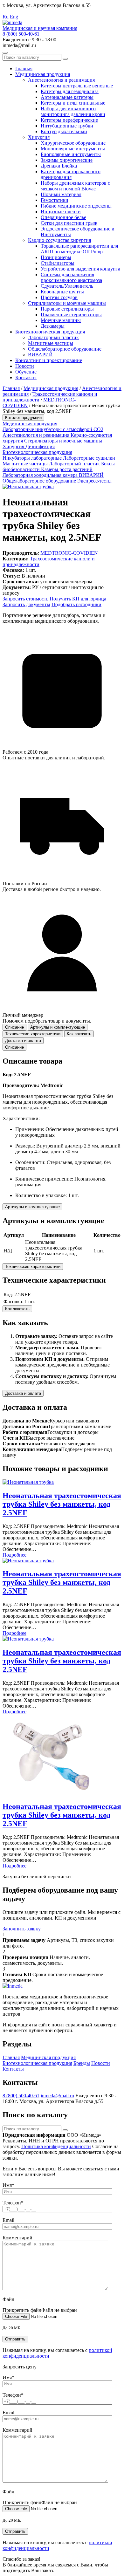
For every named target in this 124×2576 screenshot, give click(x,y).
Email (8, 2220)
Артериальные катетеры (67, 97)
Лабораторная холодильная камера (41, 475)
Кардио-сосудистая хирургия (59, 240)
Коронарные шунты (62, 292)
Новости (25, 366)
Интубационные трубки (67, 126)
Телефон (13, 2203)
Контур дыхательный (64, 131)
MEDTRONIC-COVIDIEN (69, 553)
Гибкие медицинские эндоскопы (76, 206)
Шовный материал (61, 194)
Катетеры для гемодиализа (70, 91)
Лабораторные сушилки (89, 458)
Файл (8, 2299)
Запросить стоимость (25, 599)
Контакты (26, 377)
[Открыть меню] (5, 53)
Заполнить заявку (22, 1929)
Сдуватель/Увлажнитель (67, 286)
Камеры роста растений (67, 469)
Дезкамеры (53, 326)
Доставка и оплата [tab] (23, 1041)
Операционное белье (63, 217)
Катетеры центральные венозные (77, 86)
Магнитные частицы (51, 343)
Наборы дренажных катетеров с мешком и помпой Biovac (75, 186)
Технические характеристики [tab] (33, 1034)
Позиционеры (56, 257)
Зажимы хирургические (67, 160)
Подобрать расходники (76, 604)
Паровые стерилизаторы (67, 309)
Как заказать (17, 1309)
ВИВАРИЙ (40, 355)
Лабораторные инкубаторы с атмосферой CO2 (53, 429)
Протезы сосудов (59, 297)
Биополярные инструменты (71, 154)
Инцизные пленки (61, 212)
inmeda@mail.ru (57, 2096)
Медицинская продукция (43, 74)
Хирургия (39, 137)
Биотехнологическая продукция (50, 332)
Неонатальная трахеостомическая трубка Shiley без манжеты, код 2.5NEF (62, 1504)
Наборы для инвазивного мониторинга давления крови (73, 111)
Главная (24, 69)
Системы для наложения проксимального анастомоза (71, 277)
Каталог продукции (23, 418)
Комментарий (17, 2238)
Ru (6, 17)
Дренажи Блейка (59, 166)
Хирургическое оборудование (73, 143)
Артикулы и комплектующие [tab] (58, 1027)
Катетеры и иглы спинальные (73, 103)
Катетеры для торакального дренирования (71, 174)
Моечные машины (61, 320)
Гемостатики (55, 200)
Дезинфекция (40, 446)
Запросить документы (26, 604)
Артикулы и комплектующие (32, 1207)
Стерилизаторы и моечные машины (67, 303)
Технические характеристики (33, 1267)
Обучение (26, 372)
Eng (14, 17)
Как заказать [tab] (79, 1034)
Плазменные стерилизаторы (71, 315)
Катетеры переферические (69, 120)
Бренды (82, 2063)
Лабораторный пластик (53, 337)
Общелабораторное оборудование (65, 349)
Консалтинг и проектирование (49, 360)
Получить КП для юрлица (78, 599)
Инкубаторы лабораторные (33, 458)
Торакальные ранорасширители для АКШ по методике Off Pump (79, 249)
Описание (14, 1047)
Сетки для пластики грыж (69, 223)
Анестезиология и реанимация (61, 80)
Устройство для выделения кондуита (80, 269)
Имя (8, 2185)
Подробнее (14, 1555)
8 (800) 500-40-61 (21, 34)
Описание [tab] (14, 1027)
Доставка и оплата (23, 1393)
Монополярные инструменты (73, 149)
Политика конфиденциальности (56, 2146)
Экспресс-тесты (94, 481)
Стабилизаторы (58, 263)
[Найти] (65, 59)
